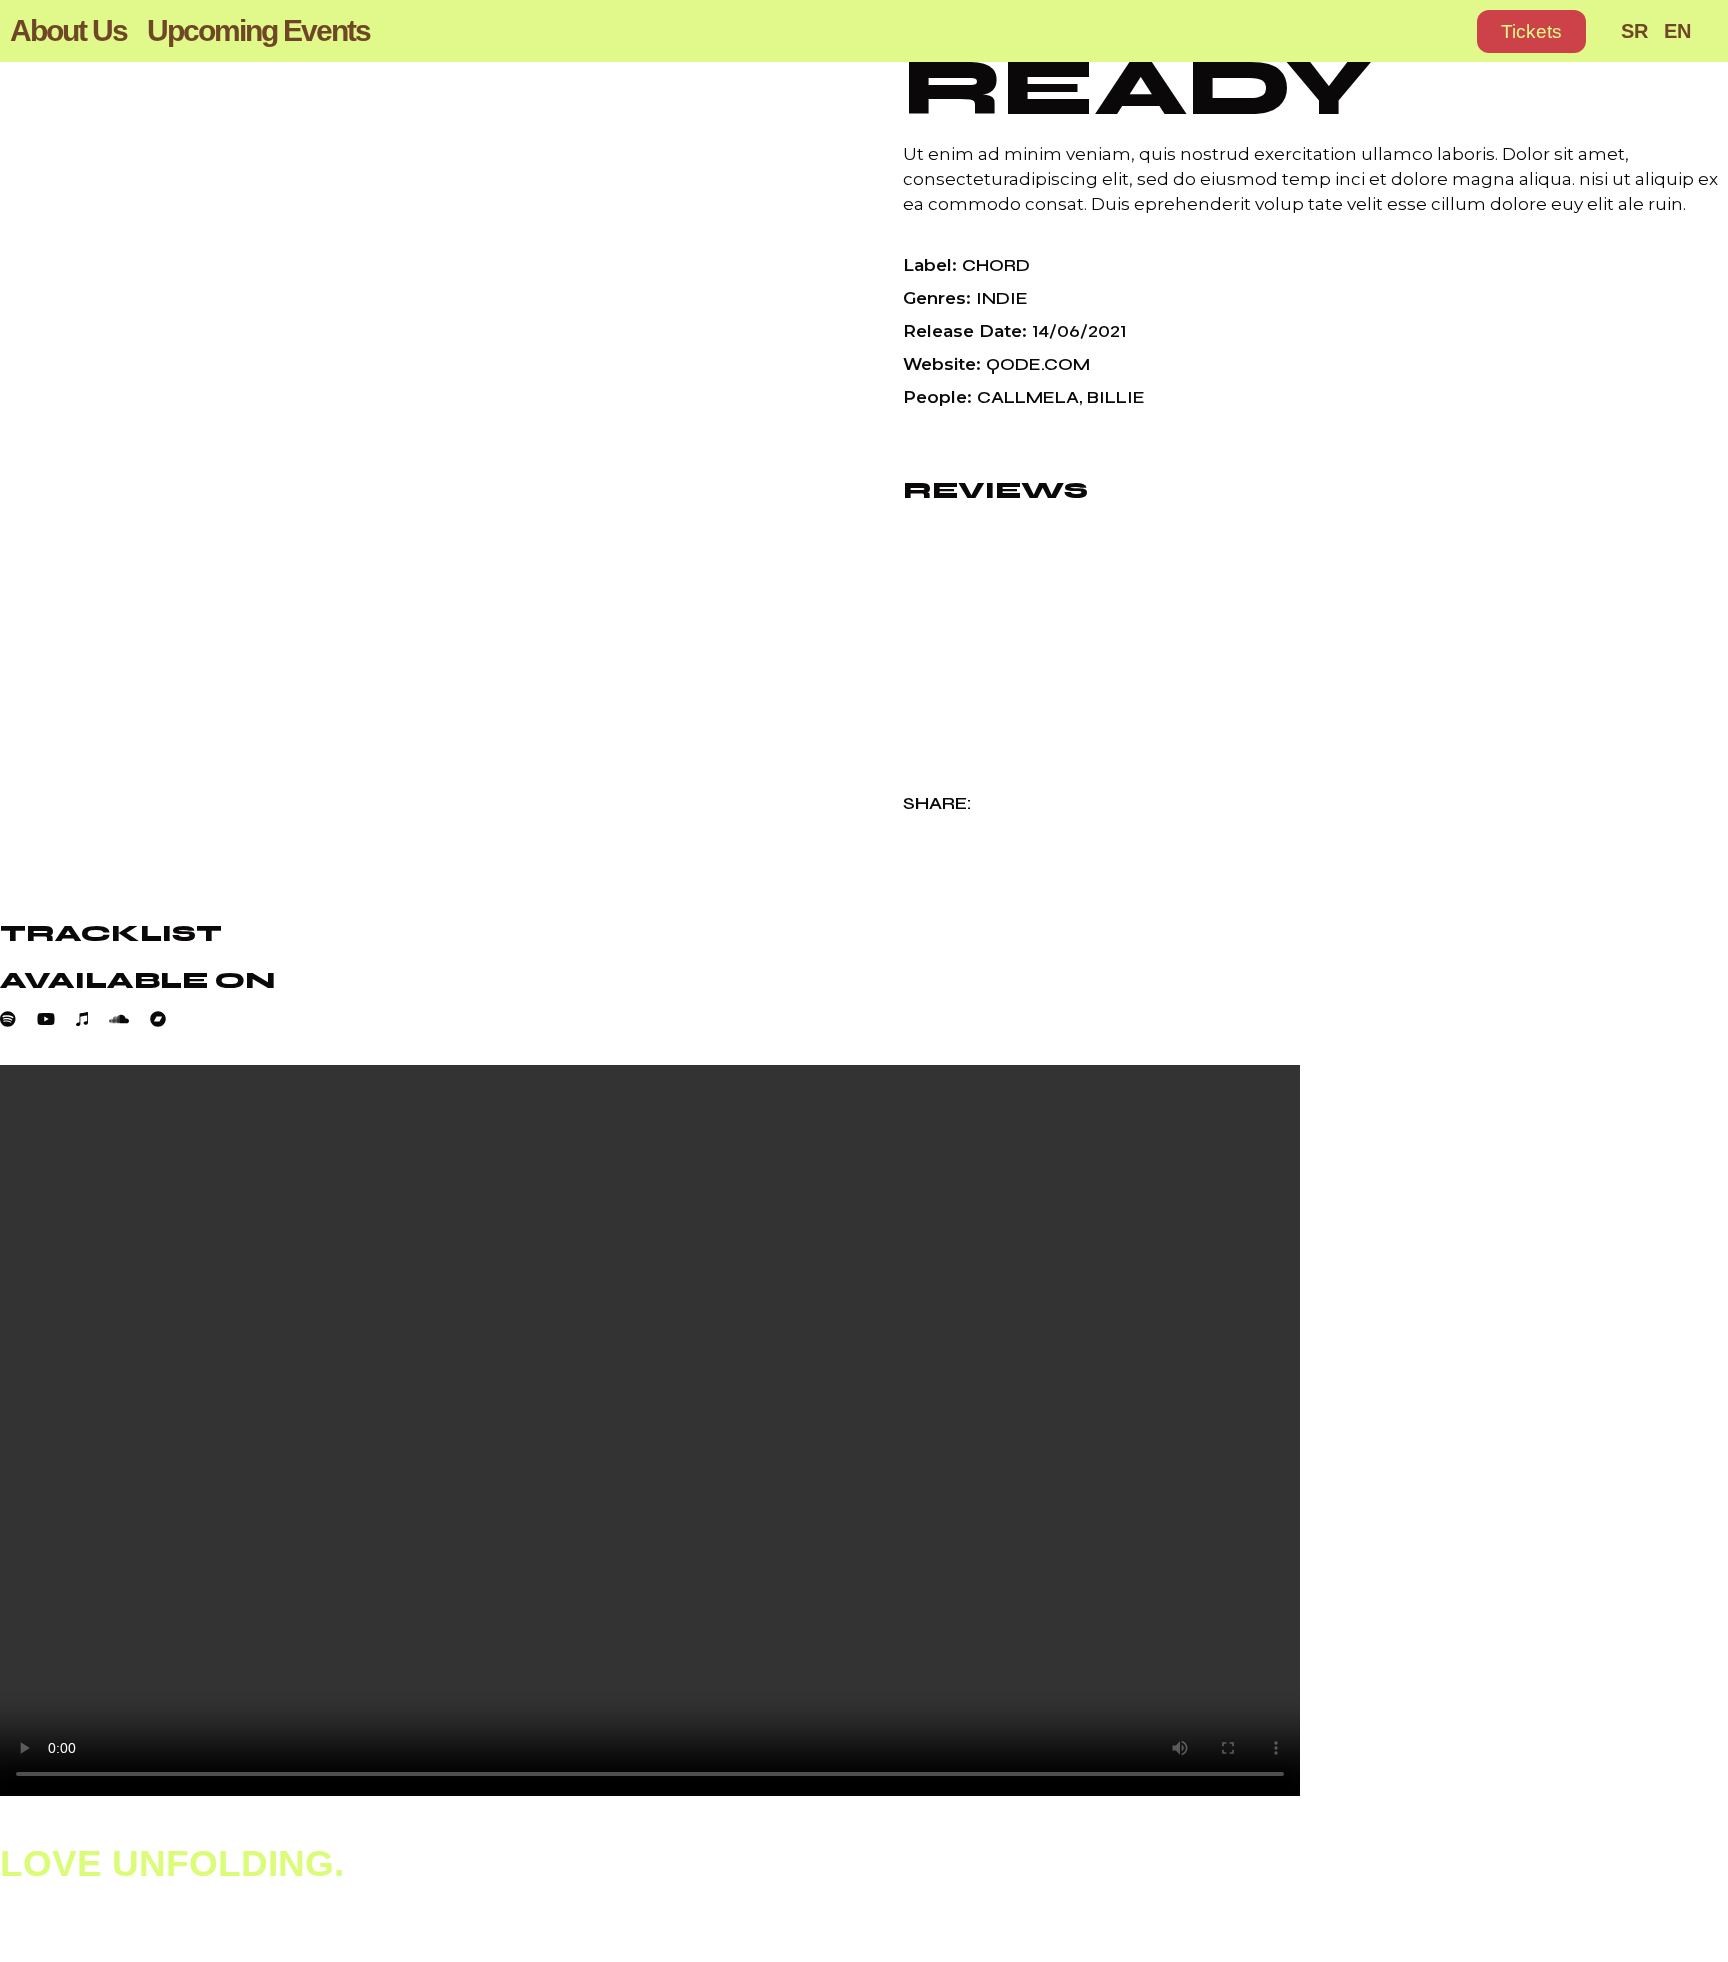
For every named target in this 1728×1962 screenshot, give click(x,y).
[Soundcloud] (129, 1019)
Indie (1002, 298)
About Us (68, 30)
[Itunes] (92, 1019)
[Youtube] (56, 1019)
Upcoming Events (258, 30)
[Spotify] (18, 1019)
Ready (1137, 88)
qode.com (1038, 364)
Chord (996, 265)
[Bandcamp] (168, 1019)
